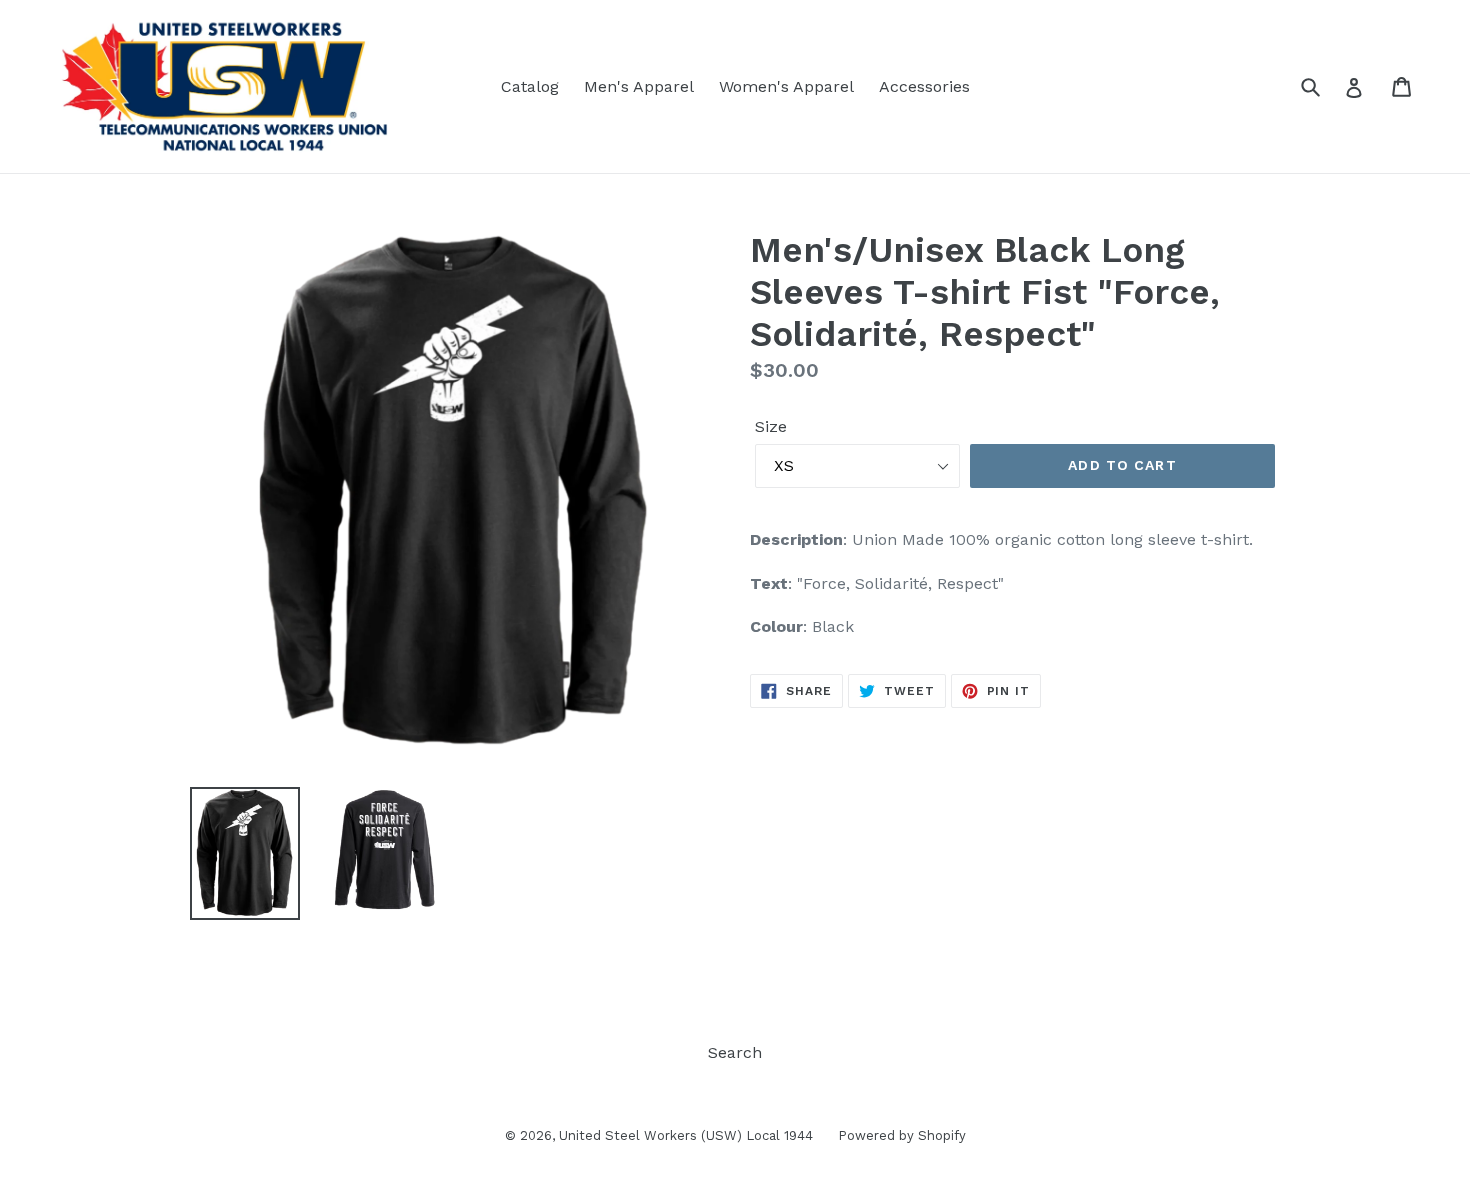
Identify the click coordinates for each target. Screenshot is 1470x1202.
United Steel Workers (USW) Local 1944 (686, 1135)
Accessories (924, 86)
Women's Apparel (786, 86)
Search (735, 1052)
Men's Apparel (639, 86)
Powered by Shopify (902, 1135)
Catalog (530, 86)
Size (771, 426)
